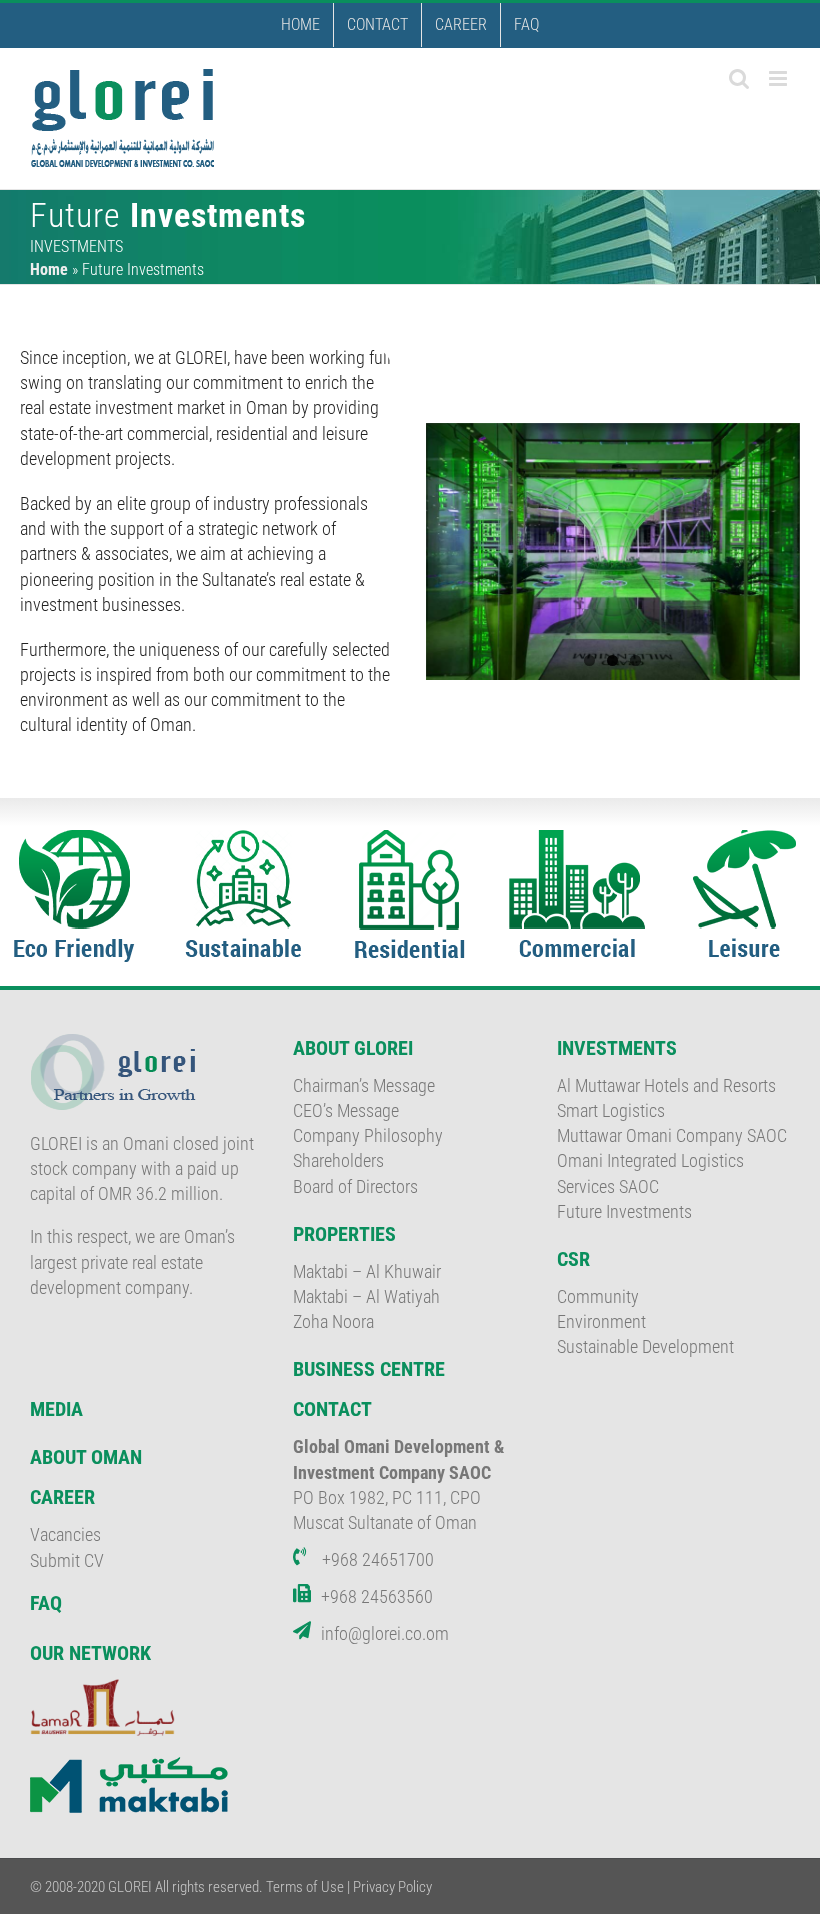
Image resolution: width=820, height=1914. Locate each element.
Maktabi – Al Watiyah (366, 1296)
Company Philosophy (368, 1135)
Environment (601, 1321)
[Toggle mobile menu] (779, 78)
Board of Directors (355, 1186)
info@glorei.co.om (385, 1633)
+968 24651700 (378, 1559)
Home (49, 269)
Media (56, 1409)
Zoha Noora (333, 1321)
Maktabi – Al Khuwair (367, 1271)
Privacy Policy (392, 1887)
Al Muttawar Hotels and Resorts (666, 1085)
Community (598, 1296)
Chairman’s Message (364, 1085)
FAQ (46, 1603)
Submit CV (67, 1560)
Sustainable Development (645, 1346)
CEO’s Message (346, 1110)
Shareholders (338, 1160)
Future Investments (624, 1211)
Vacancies (65, 1534)
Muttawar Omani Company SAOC (672, 1135)
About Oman (86, 1457)
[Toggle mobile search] (739, 78)
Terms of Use (305, 1887)
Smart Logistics (611, 1110)
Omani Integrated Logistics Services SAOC (650, 1173)
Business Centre (369, 1369)
